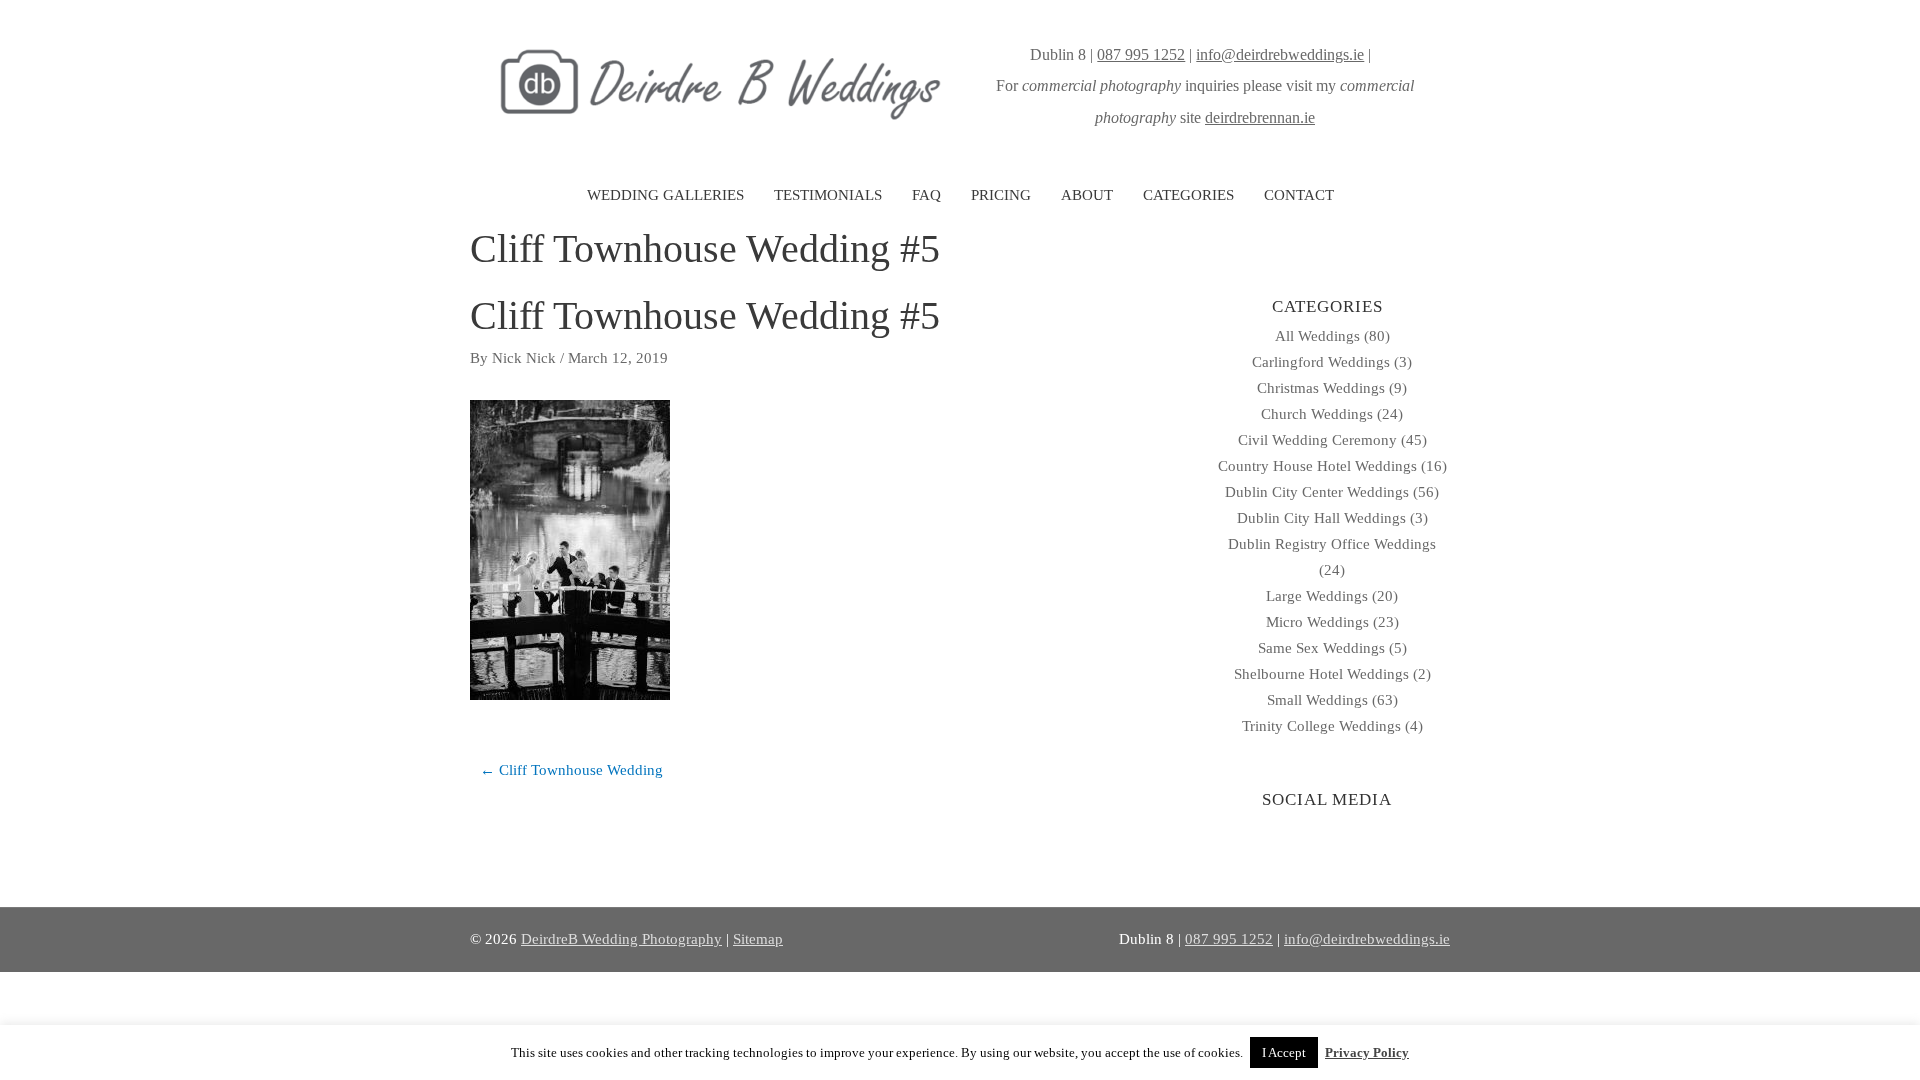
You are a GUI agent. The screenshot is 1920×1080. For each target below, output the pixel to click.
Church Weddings (1317, 414)
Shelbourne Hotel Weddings (1321, 674)
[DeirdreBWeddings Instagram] (1377, 54)
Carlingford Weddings (1321, 362)
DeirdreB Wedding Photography (621, 939)
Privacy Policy (1367, 1052)
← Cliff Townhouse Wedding (571, 770)
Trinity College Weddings (1321, 726)
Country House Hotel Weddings (1317, 466)
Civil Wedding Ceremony (1317, 440)
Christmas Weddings (1321, 388)
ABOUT (1087, 195)
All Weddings (1317, 336)
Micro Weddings (1317, 622)
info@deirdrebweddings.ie (1280, 54)
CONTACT (1299, 195)
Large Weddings (1317, 596)
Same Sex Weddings (1321, 648)
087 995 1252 (1141, 54)
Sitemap (758, 939)
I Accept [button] (1284, 1052)
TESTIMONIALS (828, 195)
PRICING (1001, 195)
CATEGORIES (1188, 195)
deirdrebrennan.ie (1260, 117)
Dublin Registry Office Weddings (1332, 544)
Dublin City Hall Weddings (1321, 518)
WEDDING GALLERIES (665, 195)
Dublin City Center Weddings (1317, 492)
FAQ (926, 195)
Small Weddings (1317, 700)
